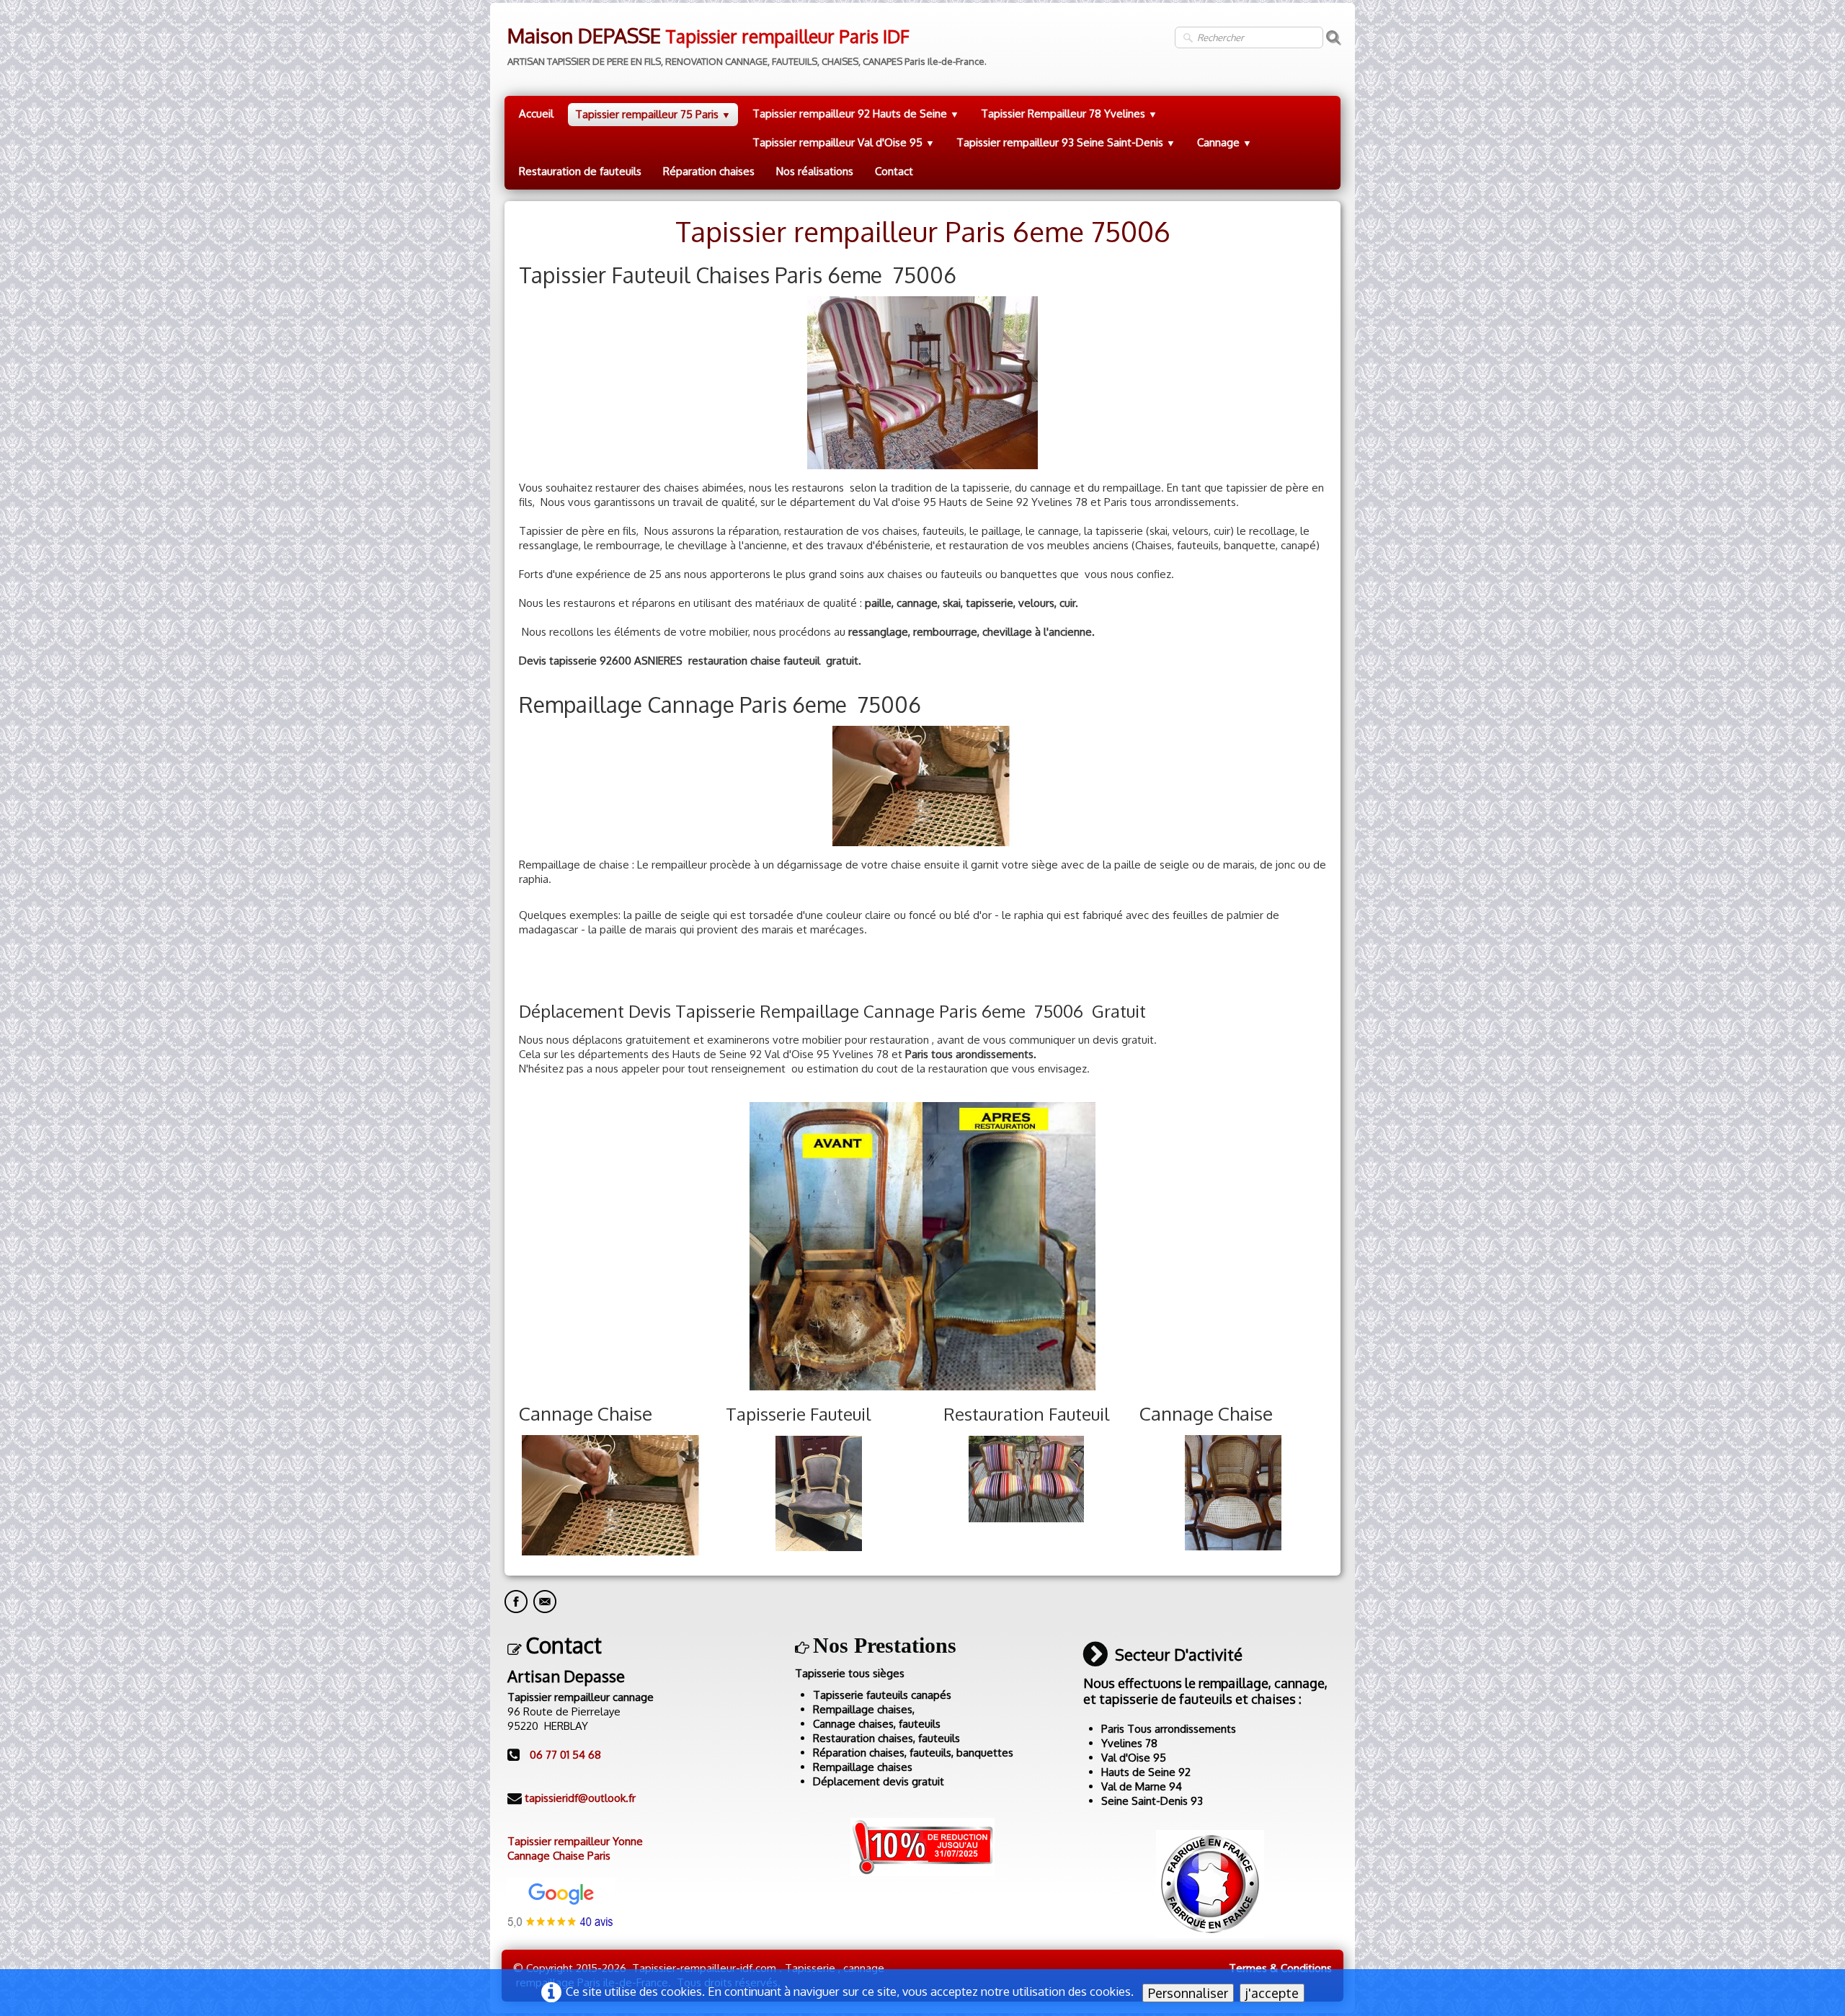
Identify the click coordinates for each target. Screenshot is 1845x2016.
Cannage (1224, 142)
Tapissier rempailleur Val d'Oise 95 (844, 142)
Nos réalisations (815, 171)
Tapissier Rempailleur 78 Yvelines (1069, 114)
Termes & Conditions (1280, 1968)
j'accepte (1272, 1993)
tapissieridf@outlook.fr (580, 1798)
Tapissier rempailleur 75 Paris (653, 114)
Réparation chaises (709, 171)
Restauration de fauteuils (580, 171)
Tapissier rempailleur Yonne (575, 1841)
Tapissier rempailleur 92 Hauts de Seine (856, 114)
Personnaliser (1188, 1993)
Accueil (536, 114)
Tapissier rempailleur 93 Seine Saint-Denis (1066, 142)
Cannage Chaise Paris (559, 1856)
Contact (894, 171)
